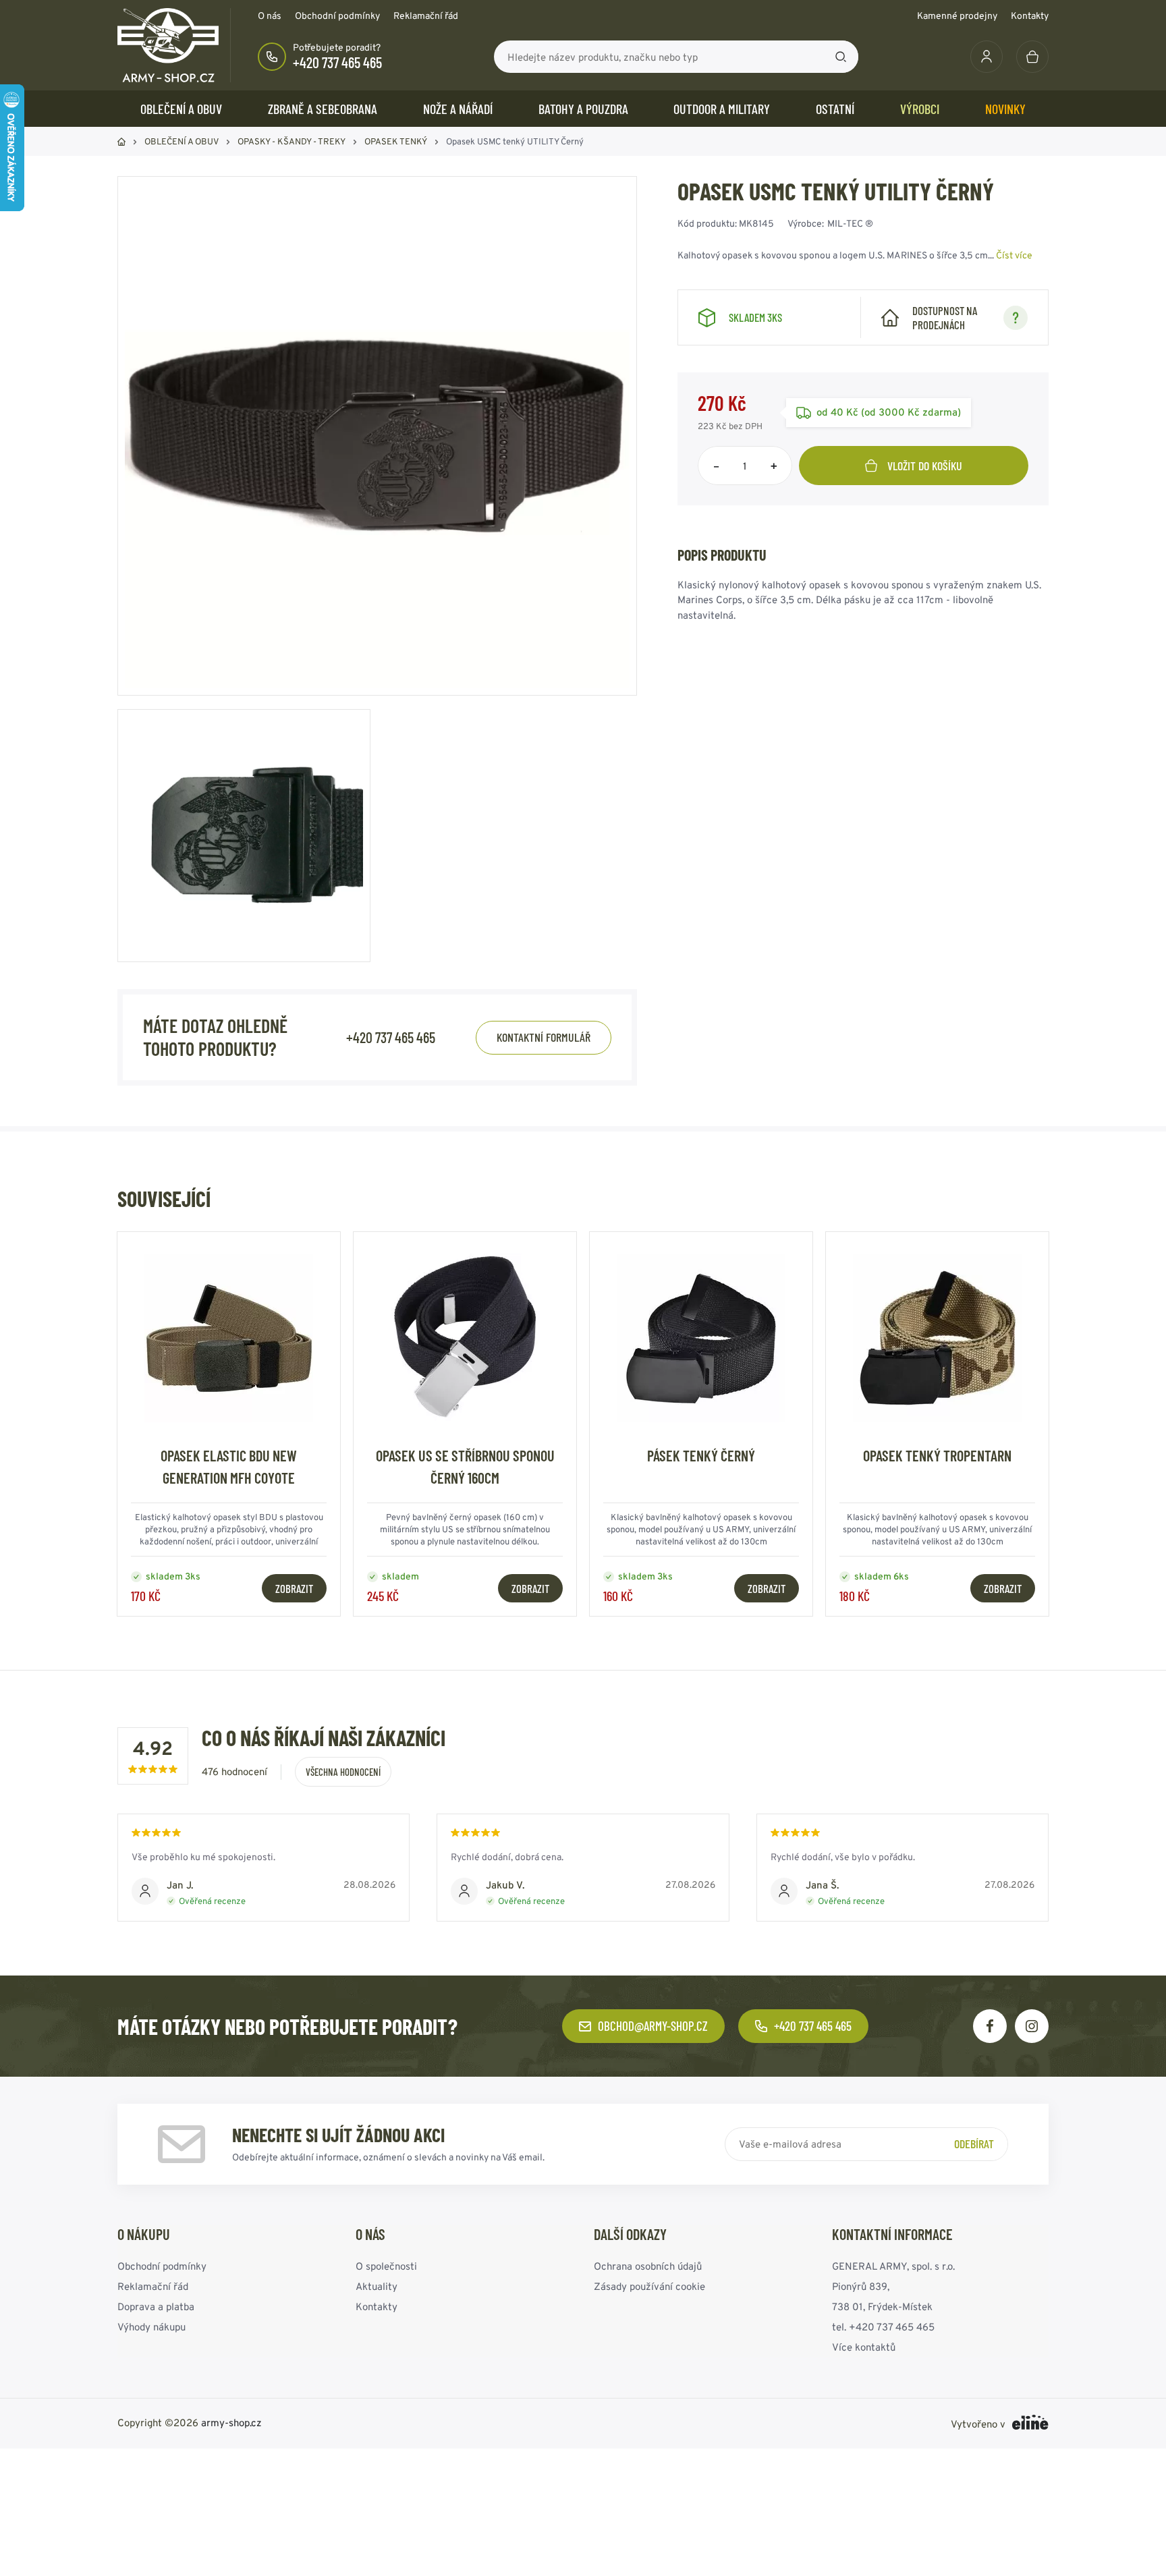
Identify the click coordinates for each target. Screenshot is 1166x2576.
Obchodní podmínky (337, 16)
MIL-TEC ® (850, 223)
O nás (270, 16)
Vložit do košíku (925, 466)
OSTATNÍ (835, 109)
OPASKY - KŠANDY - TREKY (291, 141)
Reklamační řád (426, 16)
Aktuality (377, 2286)
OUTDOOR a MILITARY (722, 109)
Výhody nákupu (151, 2327)
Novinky (1005, 109)
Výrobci (920, 109)
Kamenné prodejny (957, 16)
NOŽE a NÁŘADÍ (458, 109)
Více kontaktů (864, 2347)
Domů (121, 142)
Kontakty (1030, 16)
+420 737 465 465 (337, 62)
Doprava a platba (156, 2306)
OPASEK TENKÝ (396, 141)
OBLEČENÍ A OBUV (181, 109)
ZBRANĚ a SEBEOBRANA (323, 109)
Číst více (1014, 255)
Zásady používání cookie (649, 2286)
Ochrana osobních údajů (648, 2266)
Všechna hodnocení (343, 1772)
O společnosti (386, 2266)
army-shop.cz (231, 2423)
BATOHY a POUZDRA (583, 109)
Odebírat (974, 2144)
